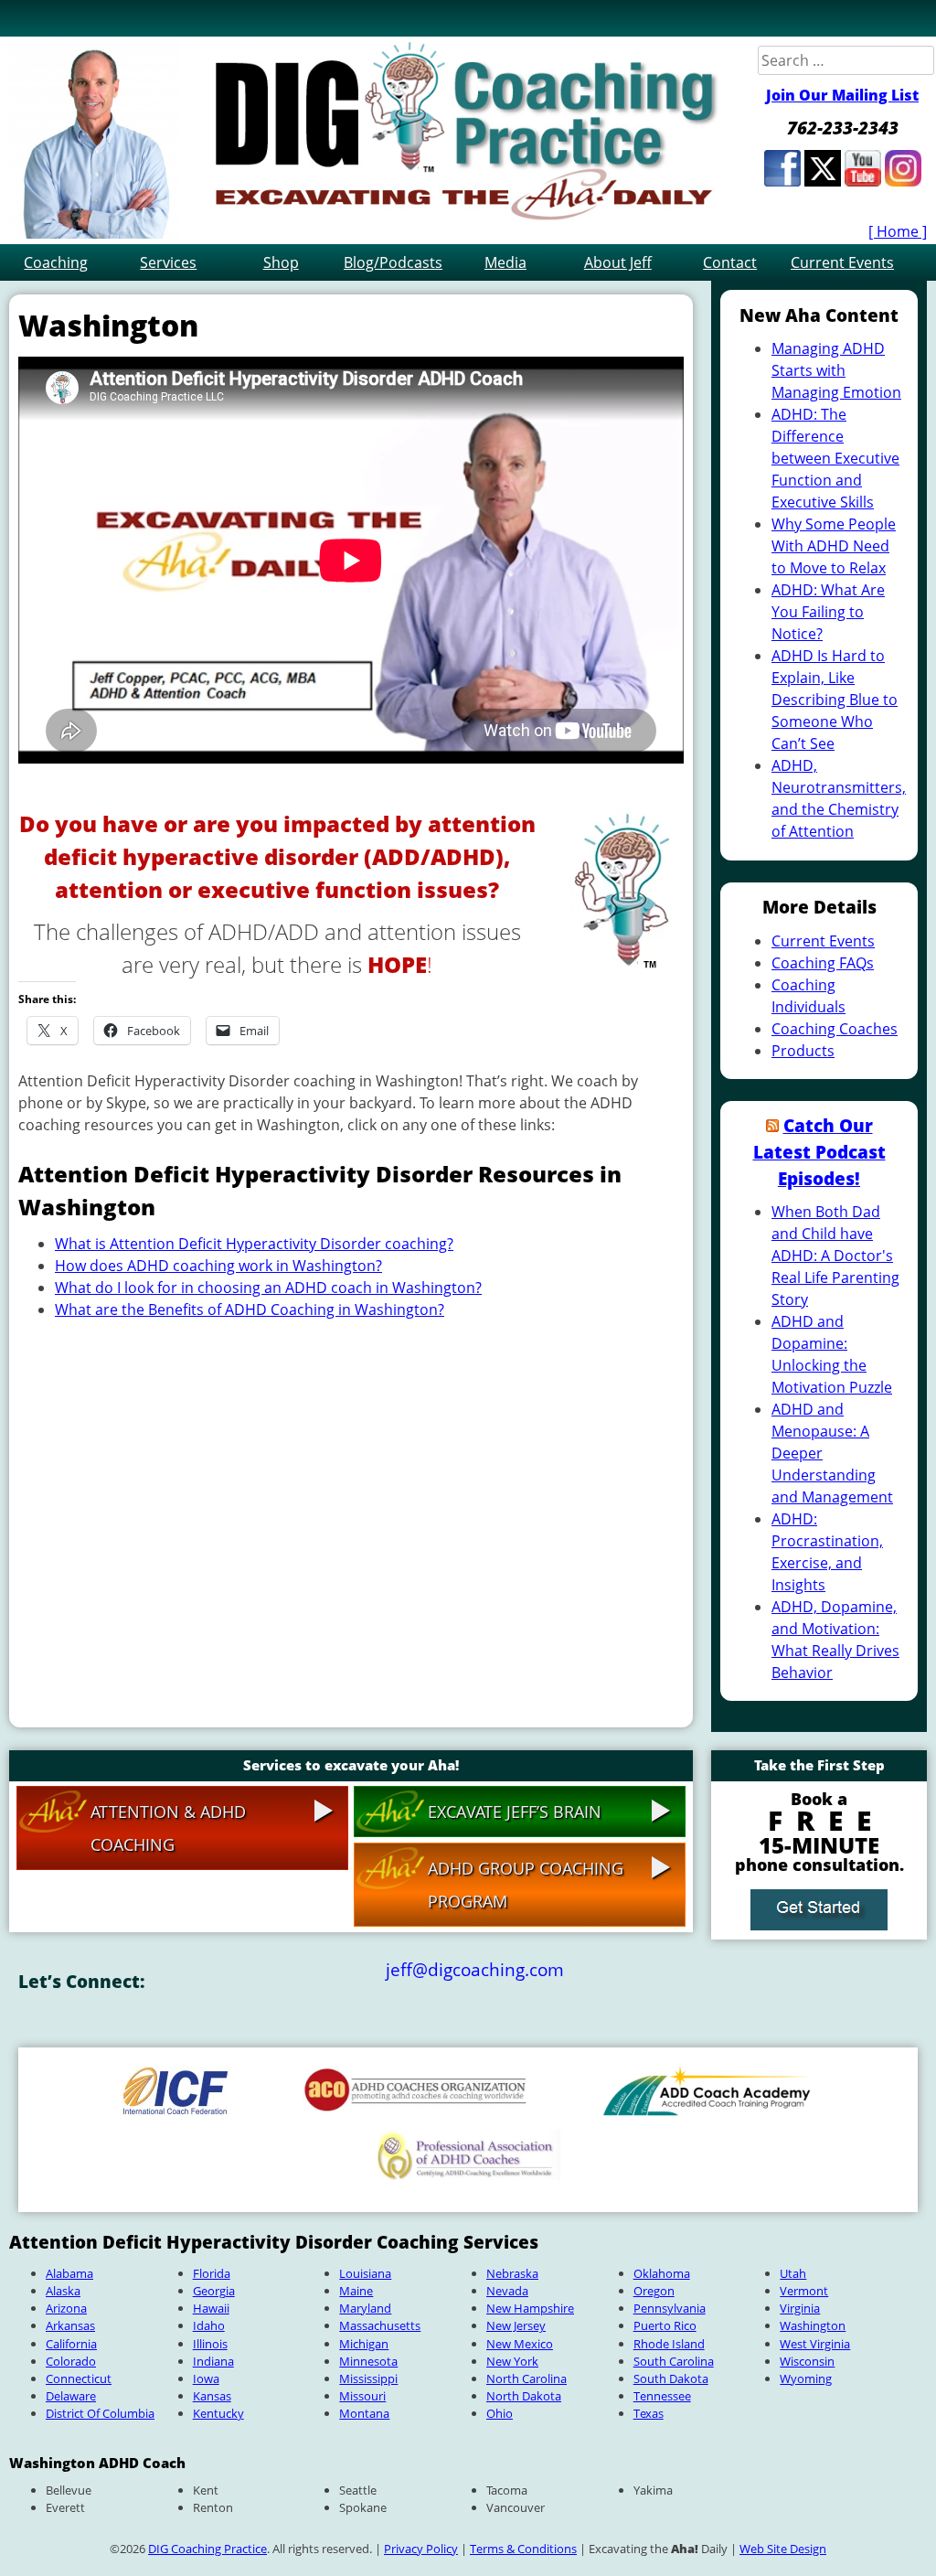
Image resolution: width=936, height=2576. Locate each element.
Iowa (206, 2378)
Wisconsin (807, 2361)
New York (512, 2361)
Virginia (800, 2308)
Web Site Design (783, 2549)
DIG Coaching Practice (207, 2549)
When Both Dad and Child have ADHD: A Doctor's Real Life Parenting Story (835, 1256)
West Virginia (815, 2344)
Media (505, 262)
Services (168, 262)
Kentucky (218, 2413)
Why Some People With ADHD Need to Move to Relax (834, 546)
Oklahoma (662, 2273)
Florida (212, 2273)
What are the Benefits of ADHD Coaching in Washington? (250, 1309)
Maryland (365, 2308)
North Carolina (526, 2378)
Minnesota (368, 2361)
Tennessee (662, 2396)
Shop (281, 262)
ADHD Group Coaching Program (526, 1885)
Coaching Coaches (835, 1029)
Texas (649, 2413)
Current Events (842, 262)
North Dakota (524, 2396)
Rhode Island (669, 2344)
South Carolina (674, 2361)
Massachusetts (380, 2325)
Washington (813, 2325)
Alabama (69, 2273)
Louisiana (365, 2273)
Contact (730, 262)
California (71, 2344)
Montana (364, 2413)
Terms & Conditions (523, 2549)
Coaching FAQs (823, 963)
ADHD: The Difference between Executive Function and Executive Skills (835, 458)
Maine (356, 2291)
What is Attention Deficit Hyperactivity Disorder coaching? (254, 1244)
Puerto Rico (665, 2325)
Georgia (214, 2291)
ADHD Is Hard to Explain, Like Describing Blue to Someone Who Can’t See (835, 700)
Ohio (500, 2413)
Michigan (364, 2344)
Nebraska (512, 2273)
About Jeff (618, 262)
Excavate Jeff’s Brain (515, 1812)
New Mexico (520, 2344)
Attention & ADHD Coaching (168, 1828)
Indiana (213, 2361)
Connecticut (79, 2378)
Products (803, 1051)
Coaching (56, 262)
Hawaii (211, 2308)
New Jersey (516, 2325)
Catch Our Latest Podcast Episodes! (819, 1152)
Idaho (209, 2325)
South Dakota (671, 2378)
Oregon (654, 2291)
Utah (793, 2273)
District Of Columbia (100, 2413)
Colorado (71, 2361)
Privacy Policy (421, 2549)
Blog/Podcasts (393, 262)
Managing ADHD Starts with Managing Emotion (836, 370)
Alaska (63, 2291)
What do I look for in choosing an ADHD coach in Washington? (268, 1288)
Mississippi (368, 2378)
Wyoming (806, 2378)
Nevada (507, 2291)
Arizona (66, 2308)
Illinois (210, 2344)
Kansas (212, 2396)
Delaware (71, 2396)
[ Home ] (898, 231)
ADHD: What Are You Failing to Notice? (828, 612)
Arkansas (70, 2325)
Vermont (804, 2291)
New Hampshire (530, 2308)
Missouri (362, 2396)
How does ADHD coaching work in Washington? (218, 1266)
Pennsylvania (670, 2308)
